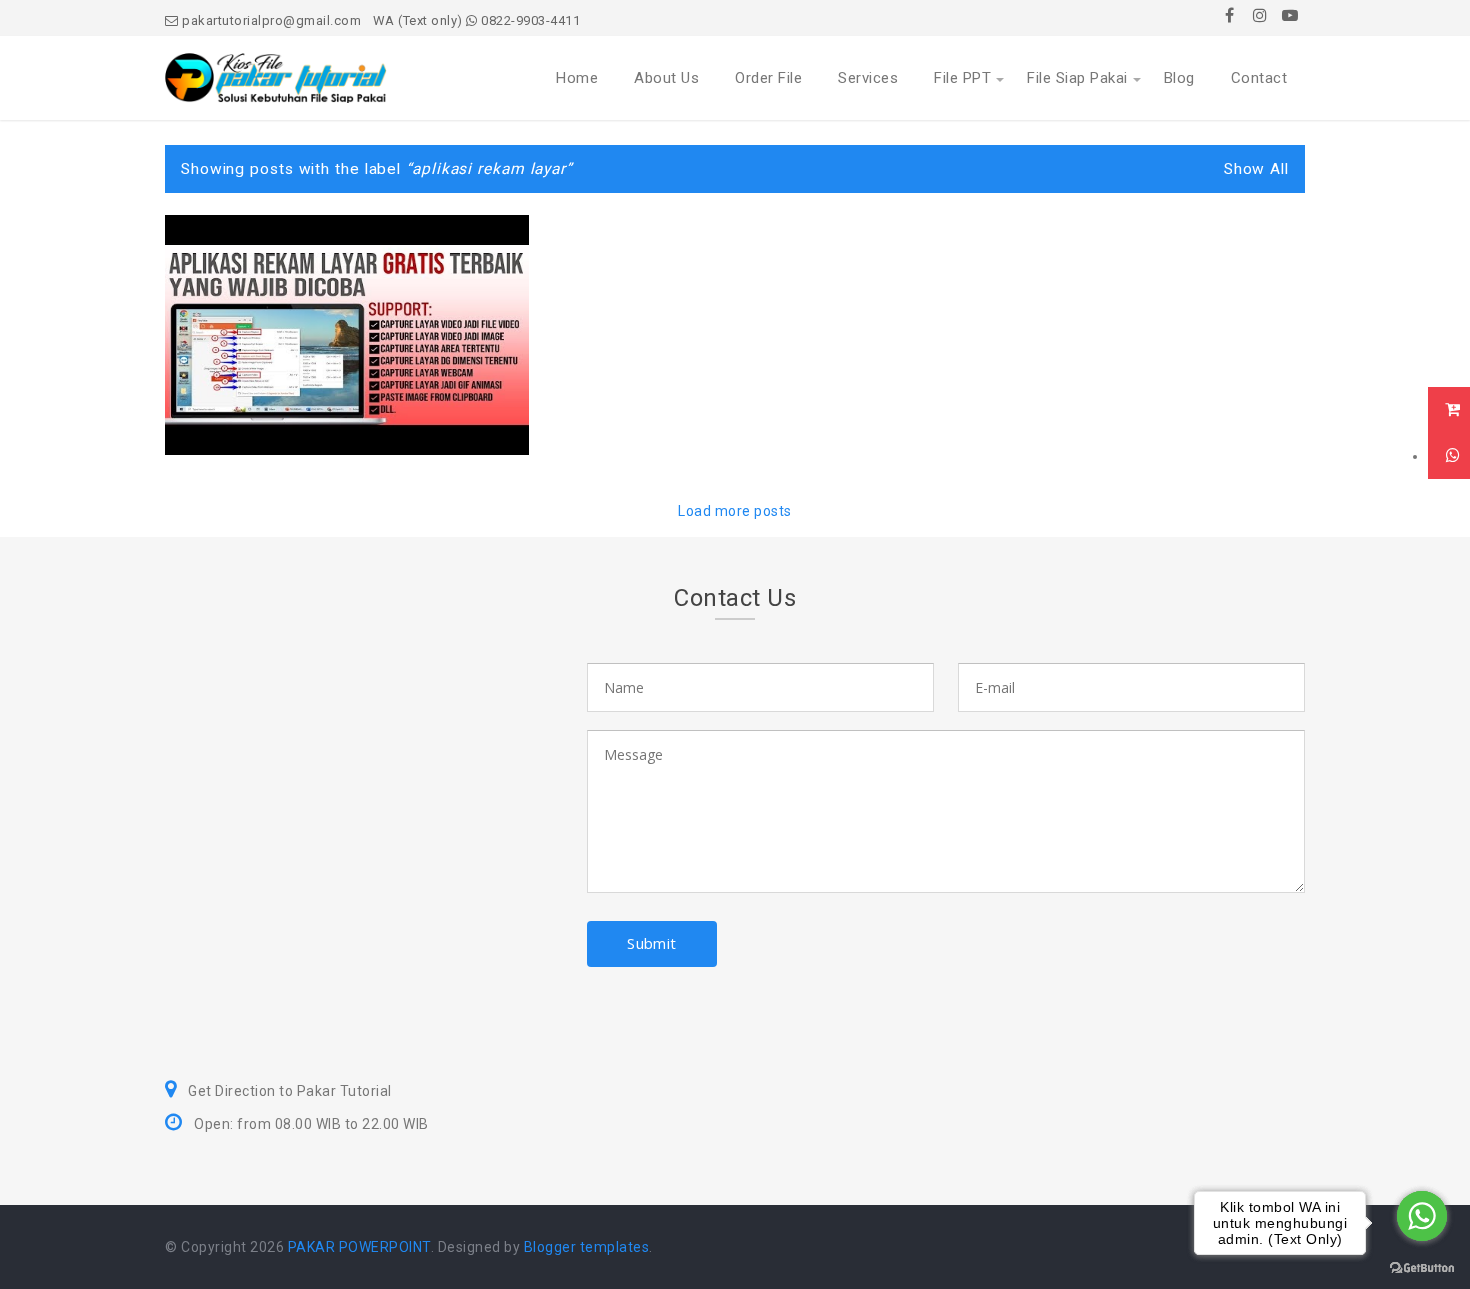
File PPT (962, 78)
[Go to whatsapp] (1422, 1216)
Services (868, 78)
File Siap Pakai (1077, 78)
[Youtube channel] (1290, 15)
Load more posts (735, 511)
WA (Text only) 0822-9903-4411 (477, 20)
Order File (768, 78)
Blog (1179, 78)
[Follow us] (1260, 15)
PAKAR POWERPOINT (359, 1247)
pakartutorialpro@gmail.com (270, 20)
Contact (1259, 78)
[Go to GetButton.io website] (1422, 1268)
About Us (666, 78)
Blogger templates (587, 1247)
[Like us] (1230, 15)
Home (577, 78)
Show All (1256, 169)
